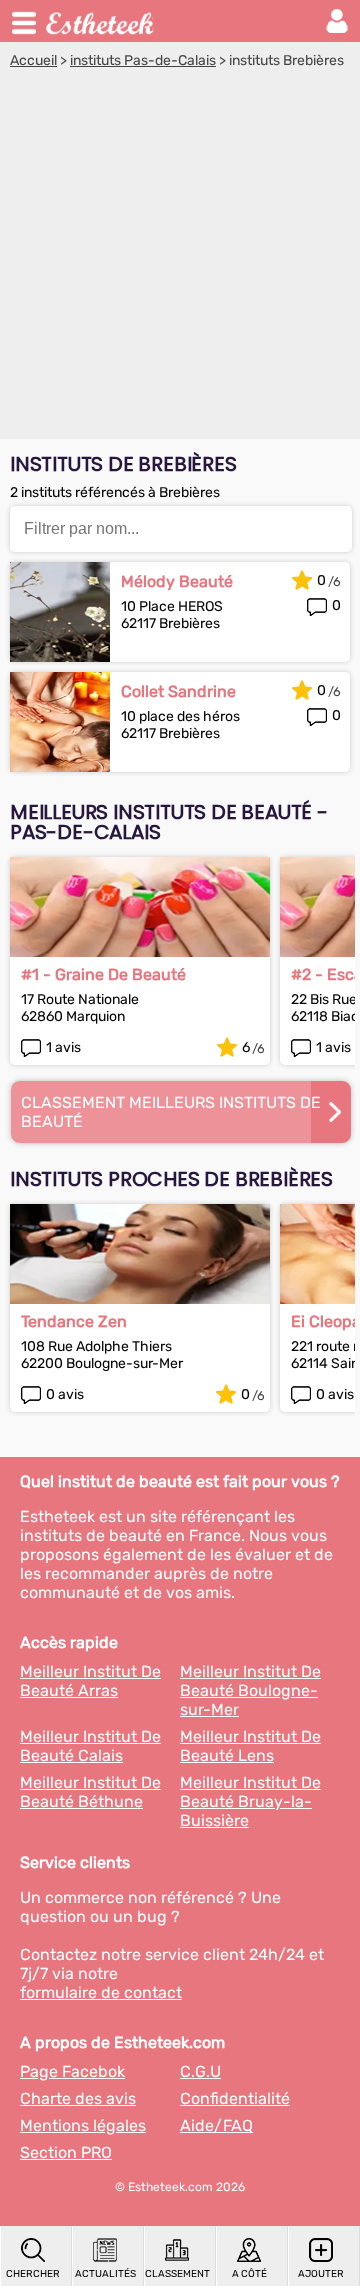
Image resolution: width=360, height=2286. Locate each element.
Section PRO (66, 2152)
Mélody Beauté (177, 581)
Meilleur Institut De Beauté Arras (90, 1681)
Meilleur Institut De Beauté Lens (250, 1746)
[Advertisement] (180, 259)
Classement (177, 2274)
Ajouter (321, 2274)
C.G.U (200, 2071)
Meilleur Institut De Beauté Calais (90, 1746)
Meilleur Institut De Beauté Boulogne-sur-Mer (250, 1690)
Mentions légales (83, 2125)
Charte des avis (78, 2098)
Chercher (33, 2274)
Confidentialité (235, 2098)
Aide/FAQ (216, 2125)
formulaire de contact (101, 1992)
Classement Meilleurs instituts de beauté (171, 1112)
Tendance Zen (74, 1321)
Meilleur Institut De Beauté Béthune (90, 1792)
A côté (249, 2274)
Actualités (105, 2274)
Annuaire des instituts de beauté (101, 21)
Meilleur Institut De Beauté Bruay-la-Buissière (250, 1801)
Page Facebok (72, 2071)
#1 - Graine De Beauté (103, 974)
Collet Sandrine (178, 691)
